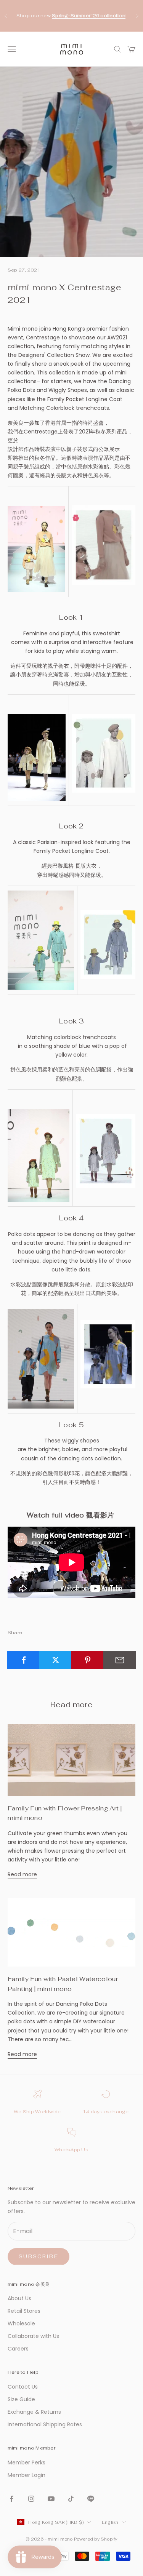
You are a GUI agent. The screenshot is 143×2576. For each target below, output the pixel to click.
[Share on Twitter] (55, 1660)
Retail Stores (24, 2311)
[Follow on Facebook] (11, 2499)
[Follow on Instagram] (31, 2499)
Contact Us (23, 2387)
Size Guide (21, 2399)
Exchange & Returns (34, 2412)
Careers (18, 2349)
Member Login (27, 2475)
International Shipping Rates (45, 2424)
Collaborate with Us (33, 2336)
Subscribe (39, 2257)
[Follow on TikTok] (71, 2499)
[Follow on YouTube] (51, 2499)
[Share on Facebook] (23, 1660)
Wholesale (21, 2323)
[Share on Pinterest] (88, 1660)
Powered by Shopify (96, 2539)
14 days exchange (106, 2112)
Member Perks (27, 2462)
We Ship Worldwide (37, 2112)
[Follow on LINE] (91, 2499)
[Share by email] (120, 1660)
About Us (19, 2298)
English (110, 2522)
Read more (22, 1874)
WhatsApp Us (71, 2150)
